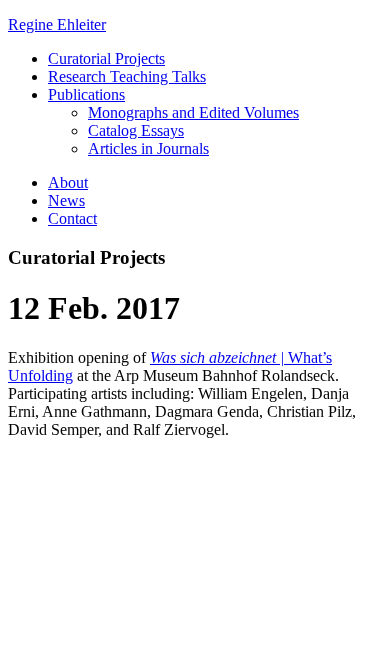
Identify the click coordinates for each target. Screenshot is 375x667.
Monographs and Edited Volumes (193, 112)
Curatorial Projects (106, 58)
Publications (86, 94)
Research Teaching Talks (127, 76)
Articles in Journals (148, 148)
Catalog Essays (136, 130)
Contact (72, 218)
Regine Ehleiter (57, 24)
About (68, 182)
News (66, 200)
